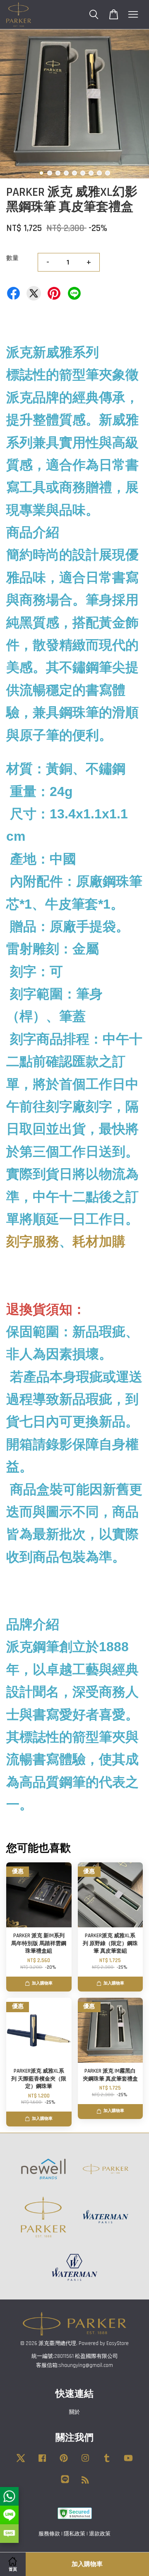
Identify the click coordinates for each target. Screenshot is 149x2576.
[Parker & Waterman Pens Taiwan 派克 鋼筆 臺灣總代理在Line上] (65, 2483)
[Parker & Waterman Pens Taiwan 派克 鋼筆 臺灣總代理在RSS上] (85, 2482)
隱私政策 (74, 2534)
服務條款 (49, 2534)
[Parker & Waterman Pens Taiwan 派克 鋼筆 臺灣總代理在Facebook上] (42, 2462)
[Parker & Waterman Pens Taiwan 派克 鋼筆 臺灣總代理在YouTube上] (128, 2462)
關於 (74, 2412)
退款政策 (100, 2534)
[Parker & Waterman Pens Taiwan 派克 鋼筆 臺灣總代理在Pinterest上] (64, 2462)
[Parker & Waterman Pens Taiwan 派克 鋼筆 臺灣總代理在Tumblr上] (107, 2462)
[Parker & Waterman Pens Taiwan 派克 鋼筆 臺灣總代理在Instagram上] (85, 2462)
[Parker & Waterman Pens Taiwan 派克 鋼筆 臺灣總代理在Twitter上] (21, 2462)
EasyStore (118, 2343)
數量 (12, 258)
